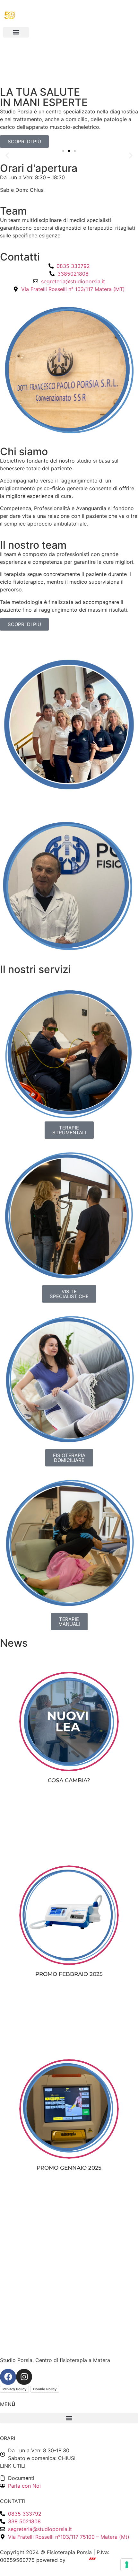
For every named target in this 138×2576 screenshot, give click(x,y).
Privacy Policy (14, 2389)
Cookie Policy (45, 2389)
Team (13, 211)
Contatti (20, 257)
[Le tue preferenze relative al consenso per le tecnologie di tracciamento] (127, 2565)
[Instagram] (24, 2377)
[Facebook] (8, 2377)
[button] (16, 32)
